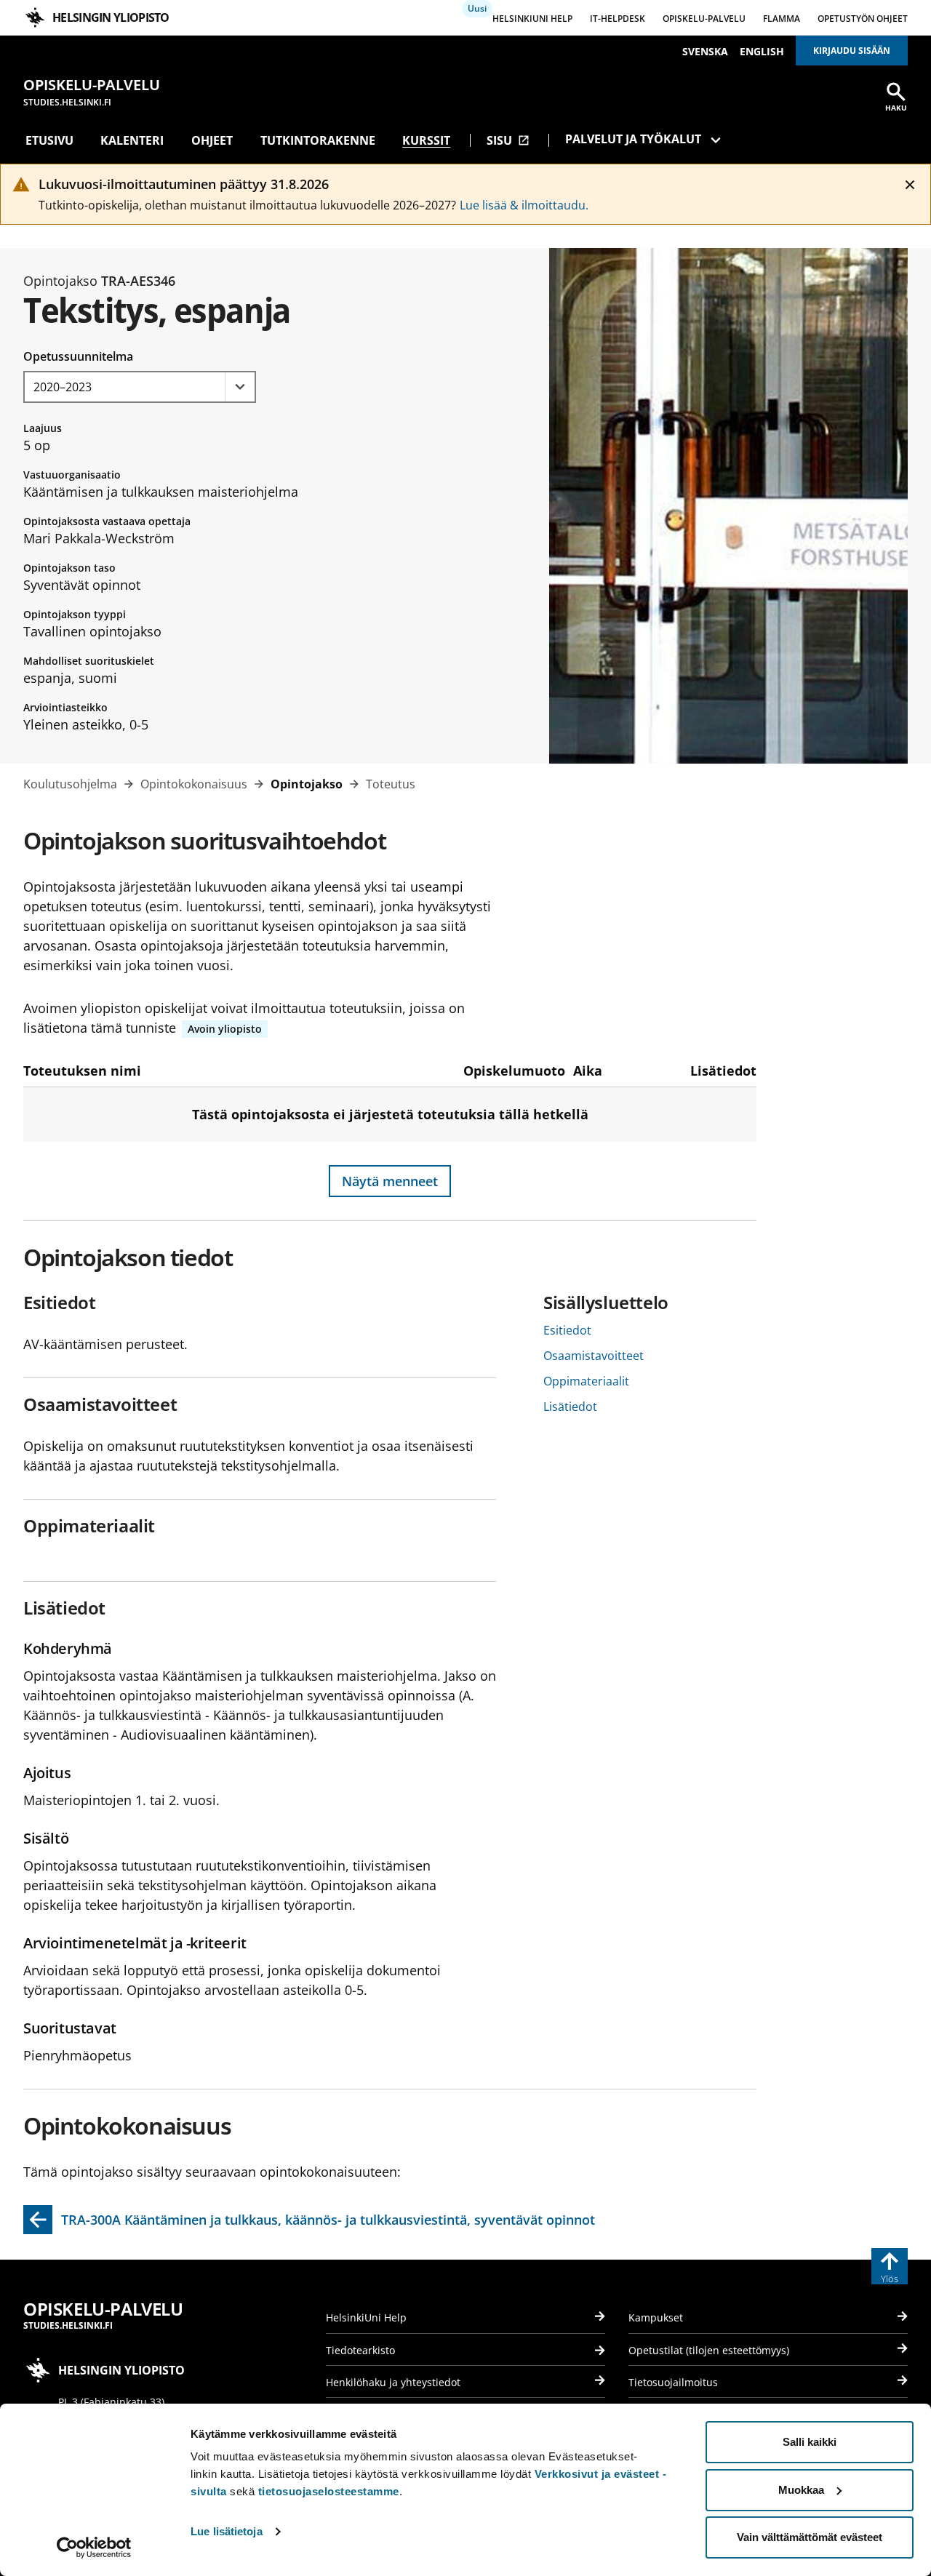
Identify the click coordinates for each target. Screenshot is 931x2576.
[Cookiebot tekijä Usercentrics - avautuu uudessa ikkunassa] (94, 2548)
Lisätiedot (570, 1407)
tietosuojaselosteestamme (329, 2491)
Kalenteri (132, 140)
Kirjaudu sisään (852, 51)
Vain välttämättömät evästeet (810, 2537)
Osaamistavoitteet (594, 1356)
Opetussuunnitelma (78, 356)
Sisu (508, 140)
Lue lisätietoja (227, 2531)
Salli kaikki (810, 2442)
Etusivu (49, 140)
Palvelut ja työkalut (633, 139)
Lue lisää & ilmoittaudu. (524, 205)
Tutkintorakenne (318, 140)
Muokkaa (801, 2490)
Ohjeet (212, 140)
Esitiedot (567, 1330)
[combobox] (140, 387)
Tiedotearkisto (360, 2350)
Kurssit (426, 140)
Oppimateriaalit (586, 1381)
